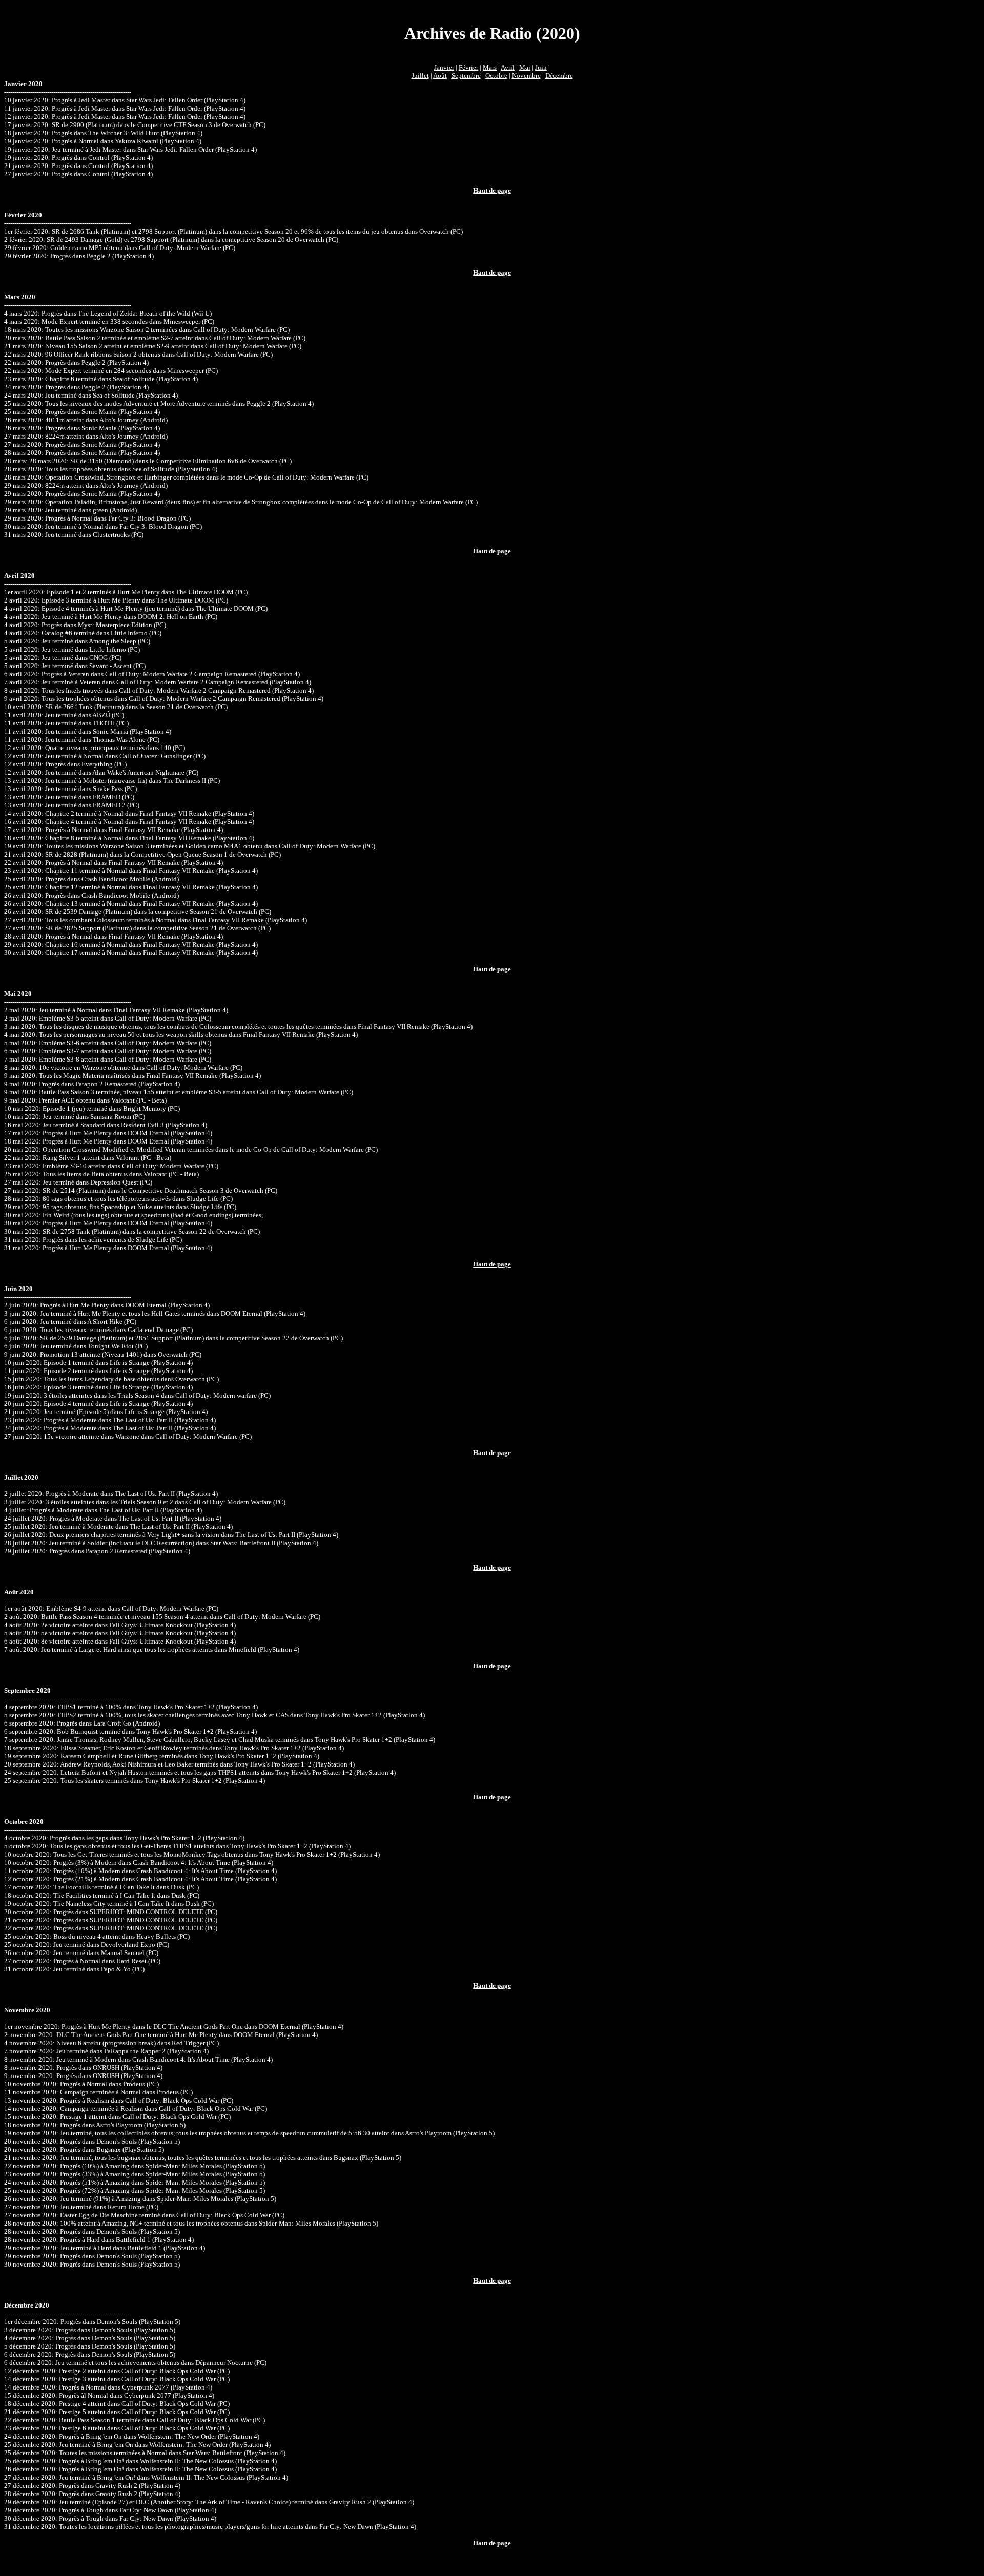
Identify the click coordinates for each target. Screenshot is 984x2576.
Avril (508, 67)
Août (440, 76)
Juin (541, 67)
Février (468, 67)
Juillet (420, 76)
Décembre (559, 76)
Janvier (444, 67)
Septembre (466, 76)
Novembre (526, 76)
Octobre (496, 76)
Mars (490, 67)
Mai (525, 67)
